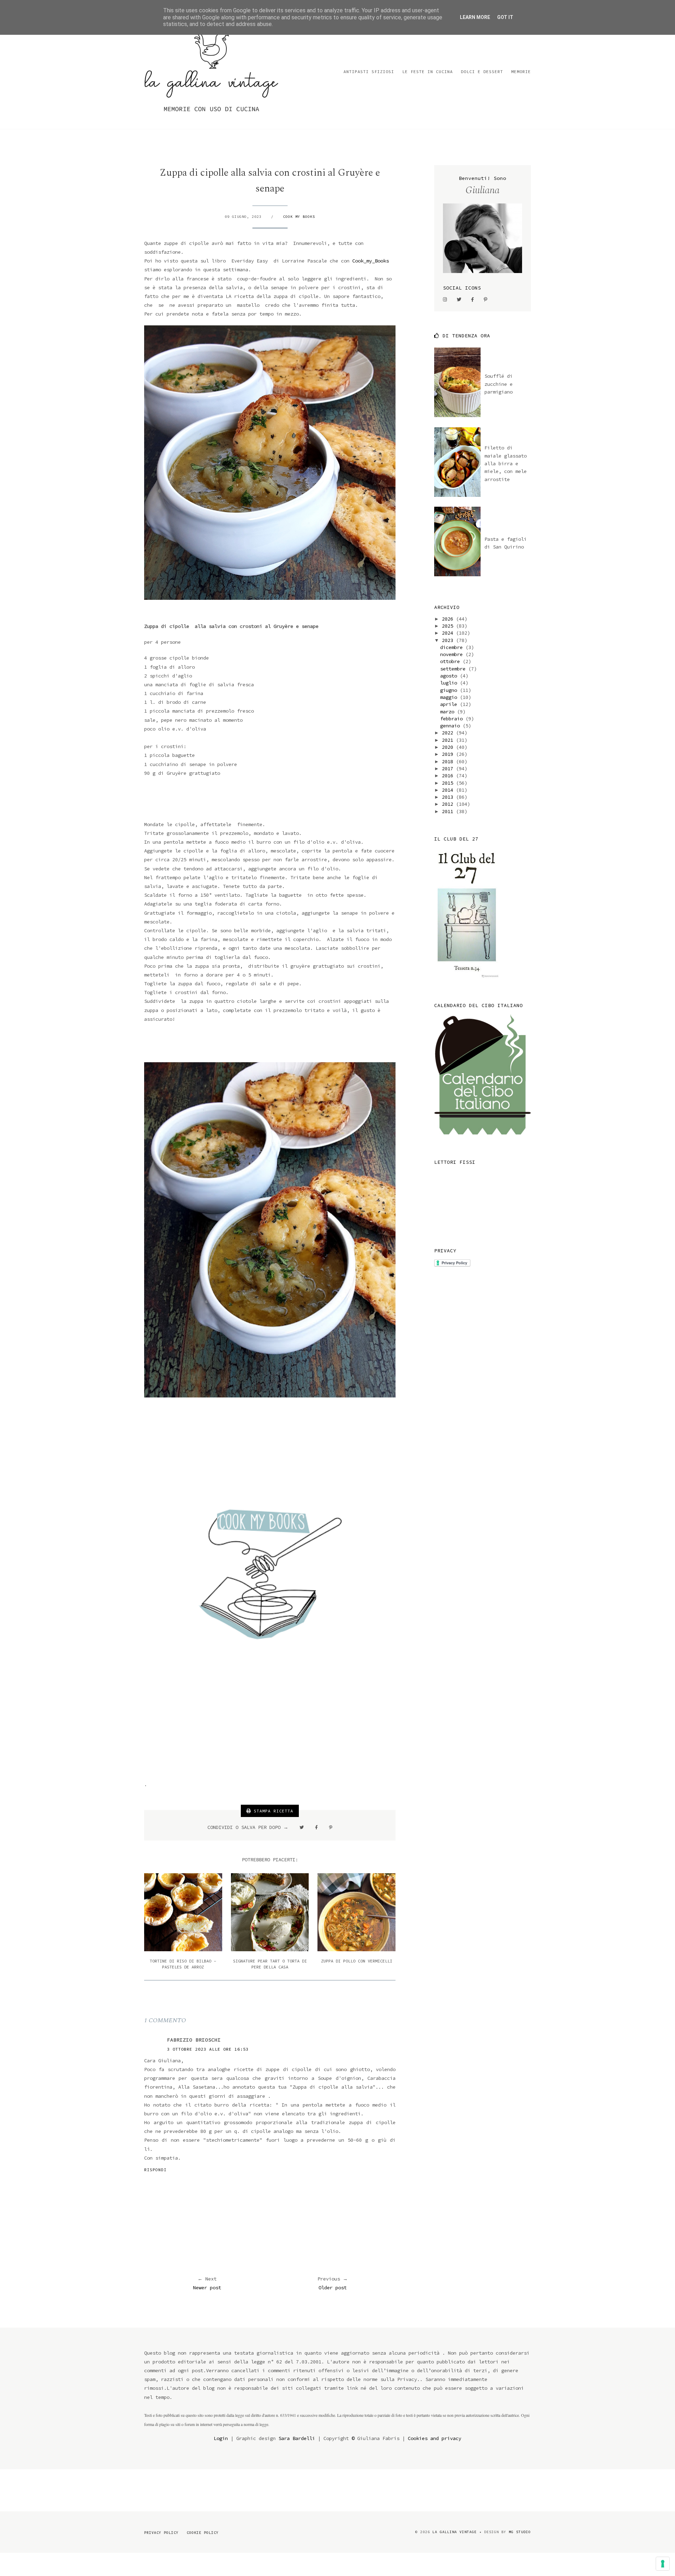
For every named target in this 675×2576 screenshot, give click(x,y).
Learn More (475, 17)
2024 (449, 633)
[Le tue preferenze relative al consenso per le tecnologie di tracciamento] (663, 2564)
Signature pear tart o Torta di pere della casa (270, 1964)
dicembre (453, 647)
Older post (333, 2288)
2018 (449, 761)
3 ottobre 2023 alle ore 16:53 (208, 2049)
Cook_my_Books (371, 261)
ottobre (451, 661)
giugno (450, 690)
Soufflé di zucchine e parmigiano (499, 384)
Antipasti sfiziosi (369, 72)
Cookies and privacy (435, 2438)
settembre (454, 669)
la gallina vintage (455, 2532)
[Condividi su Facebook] (316, 1827)
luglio (450, 683)
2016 (449, 776)
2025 (449, 626)
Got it (505, 17)
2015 (449, 783)
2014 (449, 790)
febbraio (453, 719)
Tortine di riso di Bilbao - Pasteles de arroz (183, 1964)
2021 (449, 740)
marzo (449, 712)
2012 (449, 804)
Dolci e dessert (482, 72)
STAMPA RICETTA (272, 1811)
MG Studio (520, 2532)
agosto (450, 676)
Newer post (207, 2288)
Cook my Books (299, 217)
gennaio (451, 726)
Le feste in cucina (427, 72)
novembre (453, 654)
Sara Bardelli (297, 2438)
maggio (450, 697)
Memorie (521, 72)
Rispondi (155, 2170)
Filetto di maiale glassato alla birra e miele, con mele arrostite (506, 463)
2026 (449, 619)
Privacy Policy (161, 2533)
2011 (449, 811)
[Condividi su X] (302, 1827)
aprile (450, 704)
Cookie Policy (203, 2533)
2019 (449, 754)
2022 (449, 733)
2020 (449, 747)
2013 (449, 797)
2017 (449, 768)
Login (221, 2438)
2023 (449, 640)
